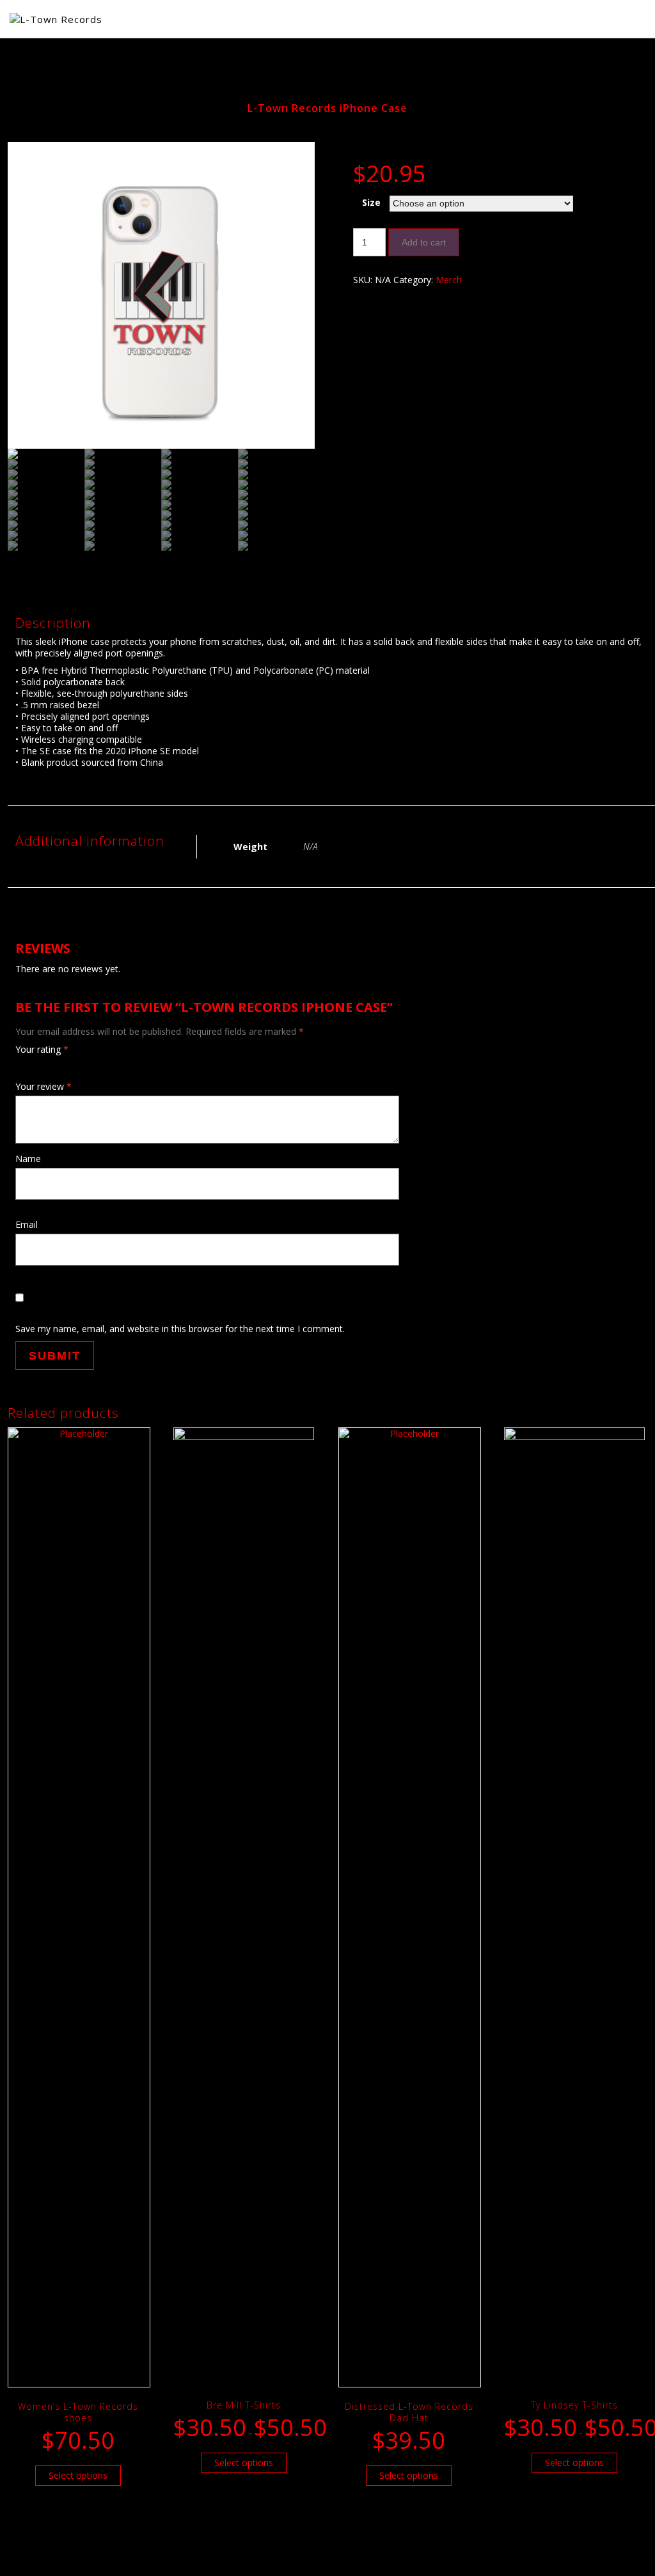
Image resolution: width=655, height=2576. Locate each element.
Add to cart (424, 242)
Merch (449, 280)
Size (371, 202)
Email (27, 1224)
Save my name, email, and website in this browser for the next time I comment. (180, 1329)
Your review (43, 1086)
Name (28, 1159)
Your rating (42, 1050)
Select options (78, 2475)
